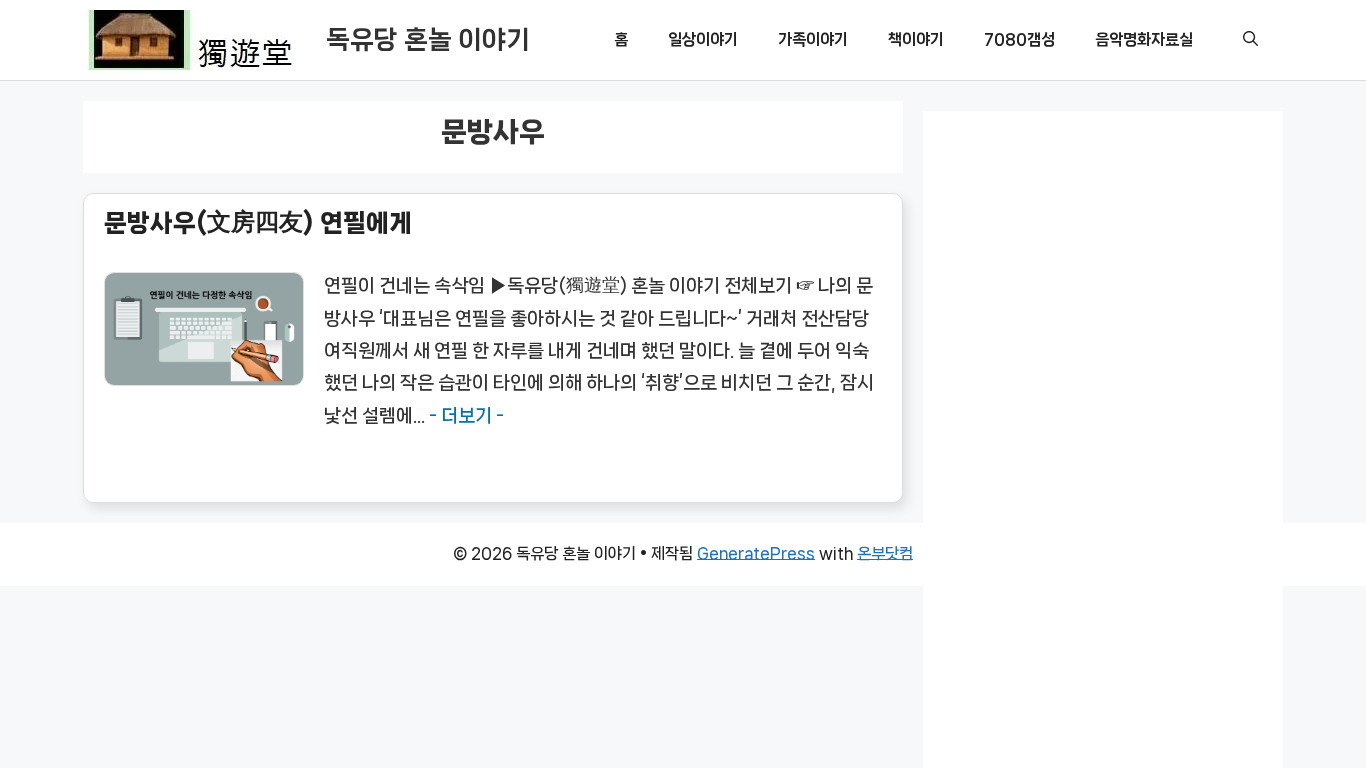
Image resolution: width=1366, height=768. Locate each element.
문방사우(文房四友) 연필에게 (258, 223)
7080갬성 (1019, 39)
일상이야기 (703, 39)
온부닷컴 (885, 553)
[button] (1250, 40)
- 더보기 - (466, 416)
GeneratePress (756, 553)
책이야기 (916, 39)
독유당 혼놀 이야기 (428, 39)
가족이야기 (813, 39)
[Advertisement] (1103, 466)
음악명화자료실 (1144, 39)
